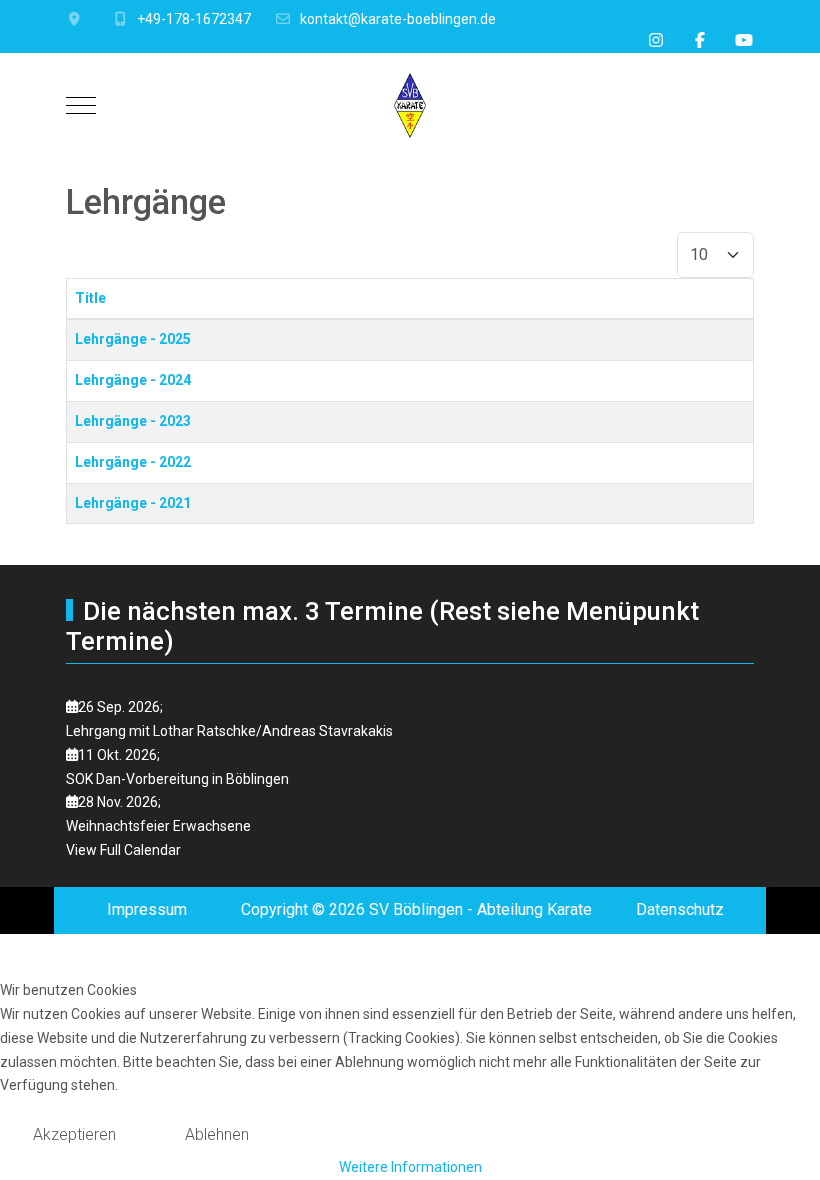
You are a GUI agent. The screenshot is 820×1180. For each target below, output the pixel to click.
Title (90, 298)
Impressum (147, 909)
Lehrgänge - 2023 (133, 421)
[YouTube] (744, 40)
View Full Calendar (123, 850)
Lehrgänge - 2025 (133, 339)
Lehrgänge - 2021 (133, 503)
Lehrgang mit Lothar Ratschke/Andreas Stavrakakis (229, 731)
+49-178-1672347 (194, 19)
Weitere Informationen (410, 1167)
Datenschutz (680, 909)
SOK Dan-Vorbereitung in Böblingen (177, 779)
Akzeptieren (74, 1134)
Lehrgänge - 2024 (133, 380)
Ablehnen (217, 1134)
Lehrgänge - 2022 (133, 462)
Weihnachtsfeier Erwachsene (158, 826)
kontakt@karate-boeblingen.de (398, 19)
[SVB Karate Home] (410, 105)
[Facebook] (700, 40)
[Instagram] (656, 40)
